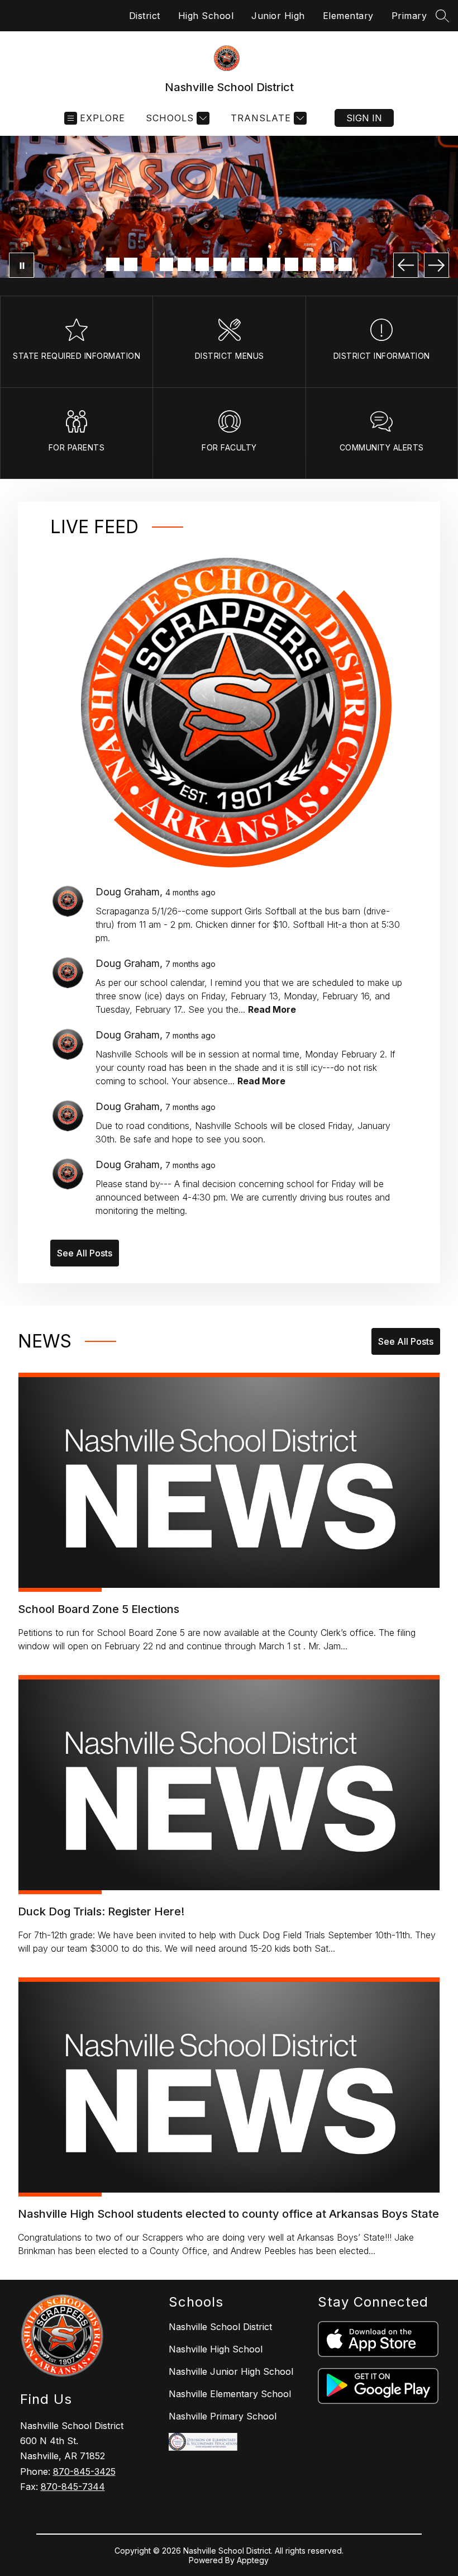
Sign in (364, 118)
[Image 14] (345, 264)
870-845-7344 (73, 2487)
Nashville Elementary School (230, 2394)
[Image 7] (220, 264)
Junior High (278, 16)
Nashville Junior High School (231, 2371)
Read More (272, 1009)
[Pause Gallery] (22, 265)
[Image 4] (166, 264)
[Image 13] (327, 264)
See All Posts (85, 1253)
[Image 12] (309, 264)
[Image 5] (184, 264)
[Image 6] (202, 264)
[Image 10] (274, 264)
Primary (409, 16)
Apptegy (253, 2560)
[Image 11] (292, 264)
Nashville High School (216, 2349)
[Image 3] (149, 264)
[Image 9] (256, 264)
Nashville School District (220, 2327)
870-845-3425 (84, 2471)
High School (206, 16)
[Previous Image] (406, 265)
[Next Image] (436, 265)
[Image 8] (238, 264)
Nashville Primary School (223, 2416)
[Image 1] (113, 264)
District (145, 16)
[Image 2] (131, 264)
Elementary (348, 16)
